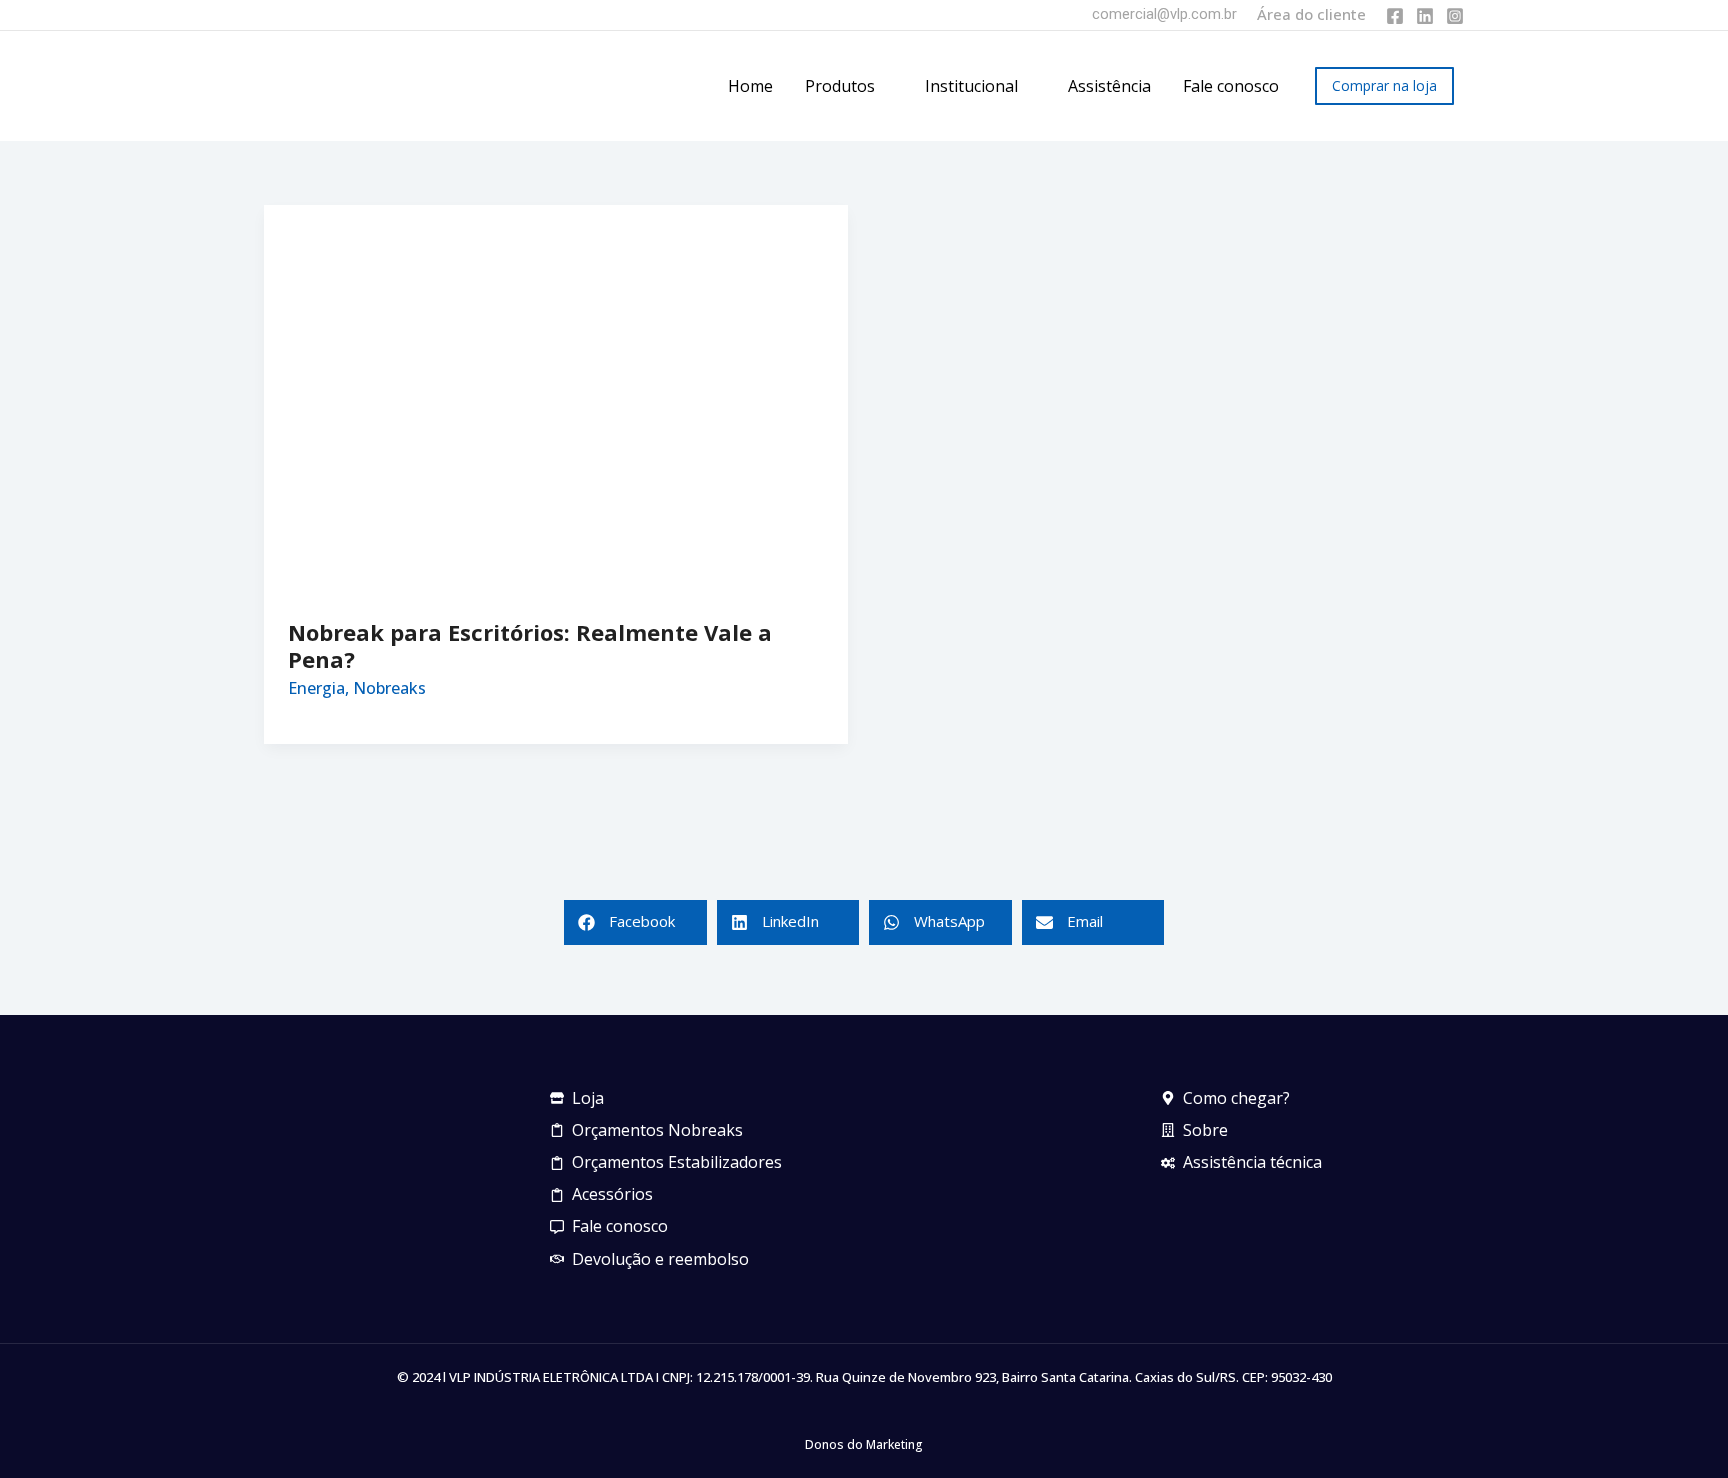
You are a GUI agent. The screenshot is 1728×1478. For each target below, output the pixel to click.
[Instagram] (1455, 16)
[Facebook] (1395, 16)
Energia (316, 688)
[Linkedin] (1425, 16)
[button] (884, 86)
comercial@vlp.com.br (1164, 14)
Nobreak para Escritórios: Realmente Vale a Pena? (530, 645)
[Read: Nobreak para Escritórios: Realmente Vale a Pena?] (556, 398)
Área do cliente (1311, 14)
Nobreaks (389, 688)
